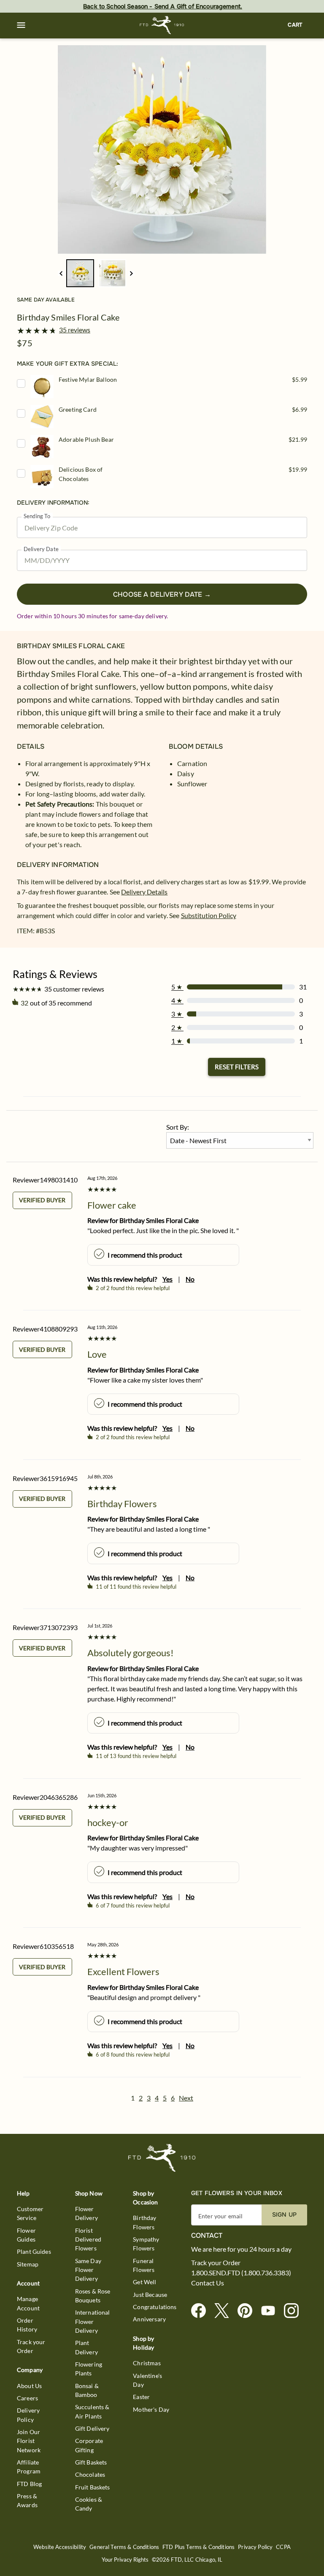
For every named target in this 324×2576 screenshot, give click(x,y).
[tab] (162, 149)
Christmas (147, 2363)
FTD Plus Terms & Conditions (198, 2547)
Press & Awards (27, 2500)
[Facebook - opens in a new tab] (202, 2311)
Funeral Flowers (144, 2265)
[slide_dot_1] (112, 273)
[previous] (61, 273)
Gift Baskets (91, 2462)
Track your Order (31, 2346)
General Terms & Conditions (124, 2547)
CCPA (283, 2547)
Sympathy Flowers (146, 2244)
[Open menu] (21, 25)
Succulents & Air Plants (92, 2411)
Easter (141, 2397)
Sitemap (28, 2264)
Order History (27, 2325)
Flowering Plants (89, 2369)
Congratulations (155, 2307)
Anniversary (149, 2319)
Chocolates (90, 2474)
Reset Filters (237, 1067)
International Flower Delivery (93, 2321)
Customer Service (30, 2213)
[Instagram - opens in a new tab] (295, 2311)
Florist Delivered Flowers (88, 2239)
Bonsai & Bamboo (87, 2390)
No (190, 1279)
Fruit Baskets (93, 2487)
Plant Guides (34, 2251)
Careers (27, 2398)
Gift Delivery (92, 2428)
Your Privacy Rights (125, 2560)
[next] (131, 273)
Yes (167, 1279)
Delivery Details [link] (144, 892)
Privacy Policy (255, 2547)
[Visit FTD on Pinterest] (248, 2311)
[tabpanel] (162, 149)
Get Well (144, 2282)
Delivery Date (41, 549)
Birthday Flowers (144, 2222)
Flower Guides (26, 2235)
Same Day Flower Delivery (88, 2270)
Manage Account (28, 2303)
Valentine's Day (147, 2380)
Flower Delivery (86, 2213)
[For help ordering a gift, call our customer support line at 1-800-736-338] (162, 25)
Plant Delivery (86, 2347)
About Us (29, 2386)
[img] (162, 149)
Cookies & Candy (89, 2504)
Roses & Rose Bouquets (93, 2296)
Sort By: (178, 1127)
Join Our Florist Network (29, 2441)
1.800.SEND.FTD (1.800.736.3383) (241, 2273)
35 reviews (75, 330)
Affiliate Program (29, 2467)
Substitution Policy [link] (209, 915)
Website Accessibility (60, 2547)
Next (186, 2098)
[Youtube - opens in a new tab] (271, 2311)
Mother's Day (151, 2409)
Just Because (150, 2295)
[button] (21, 25)
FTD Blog (29, 2484)
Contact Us (208, 2283)
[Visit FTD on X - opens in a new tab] (225, 2311)
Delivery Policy (28, 2415)
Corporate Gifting (89, 2445)
